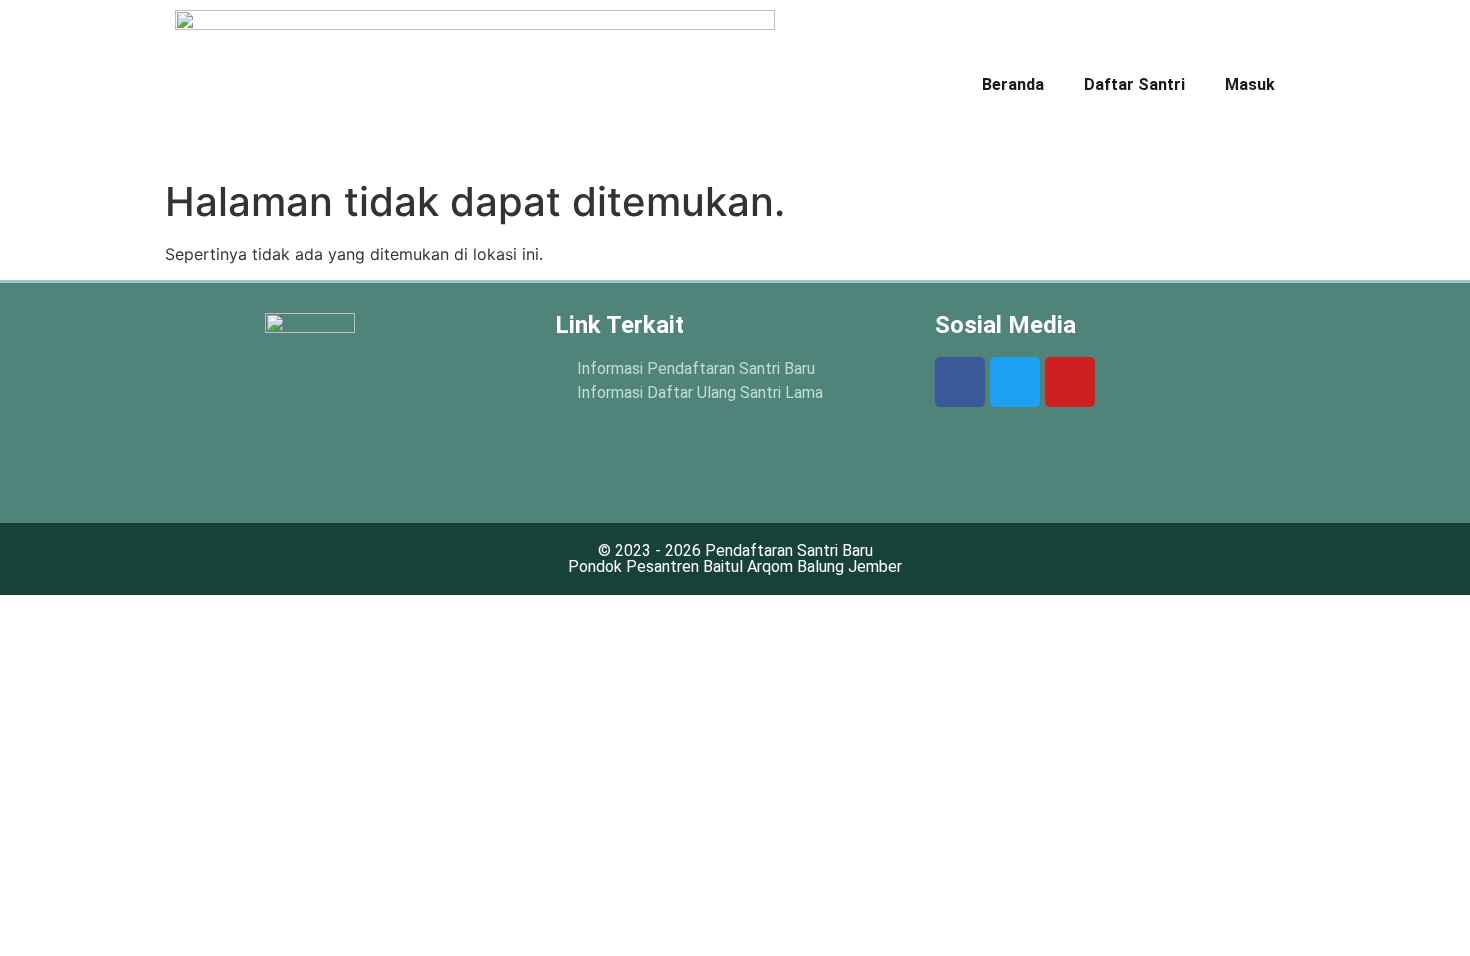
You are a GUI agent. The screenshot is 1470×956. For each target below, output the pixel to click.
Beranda (1013, 84)
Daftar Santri (1134, 84)
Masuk (1250, 84)
